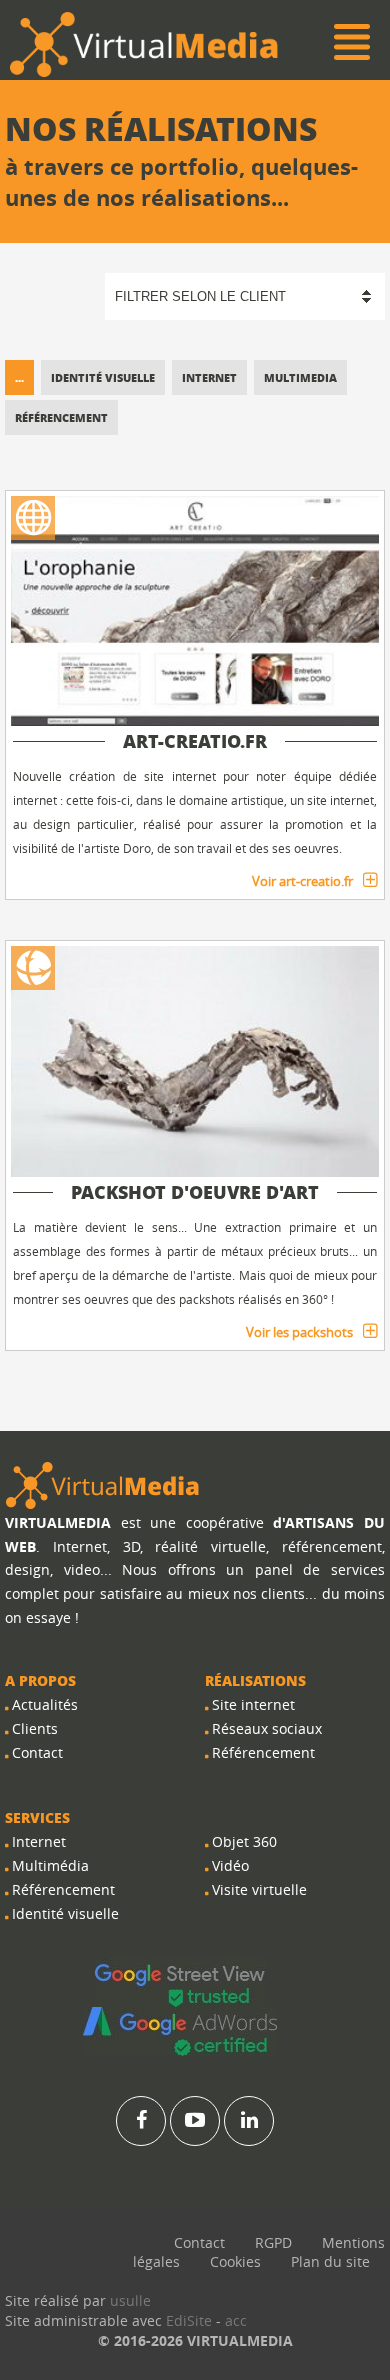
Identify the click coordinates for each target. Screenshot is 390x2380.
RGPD (273, 2242)
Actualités (45, 1704)
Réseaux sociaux (267, 1728)
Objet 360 (244, 1841)
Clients (35, 1728)
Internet (209, 377)
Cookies (235, 2261)
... (19, 377)
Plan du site (330, 2261)
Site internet (253, 1704)
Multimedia (300, 377)
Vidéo (230, 1865)
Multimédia (50, 1865)
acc (236, 2320)
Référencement (61, 417)
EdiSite (189, 2320)
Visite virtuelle (259, 1889)
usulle (130, 2300)
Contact (37, 1752)
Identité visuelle (103, 377)
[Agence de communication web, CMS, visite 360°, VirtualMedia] (103, 1484)
